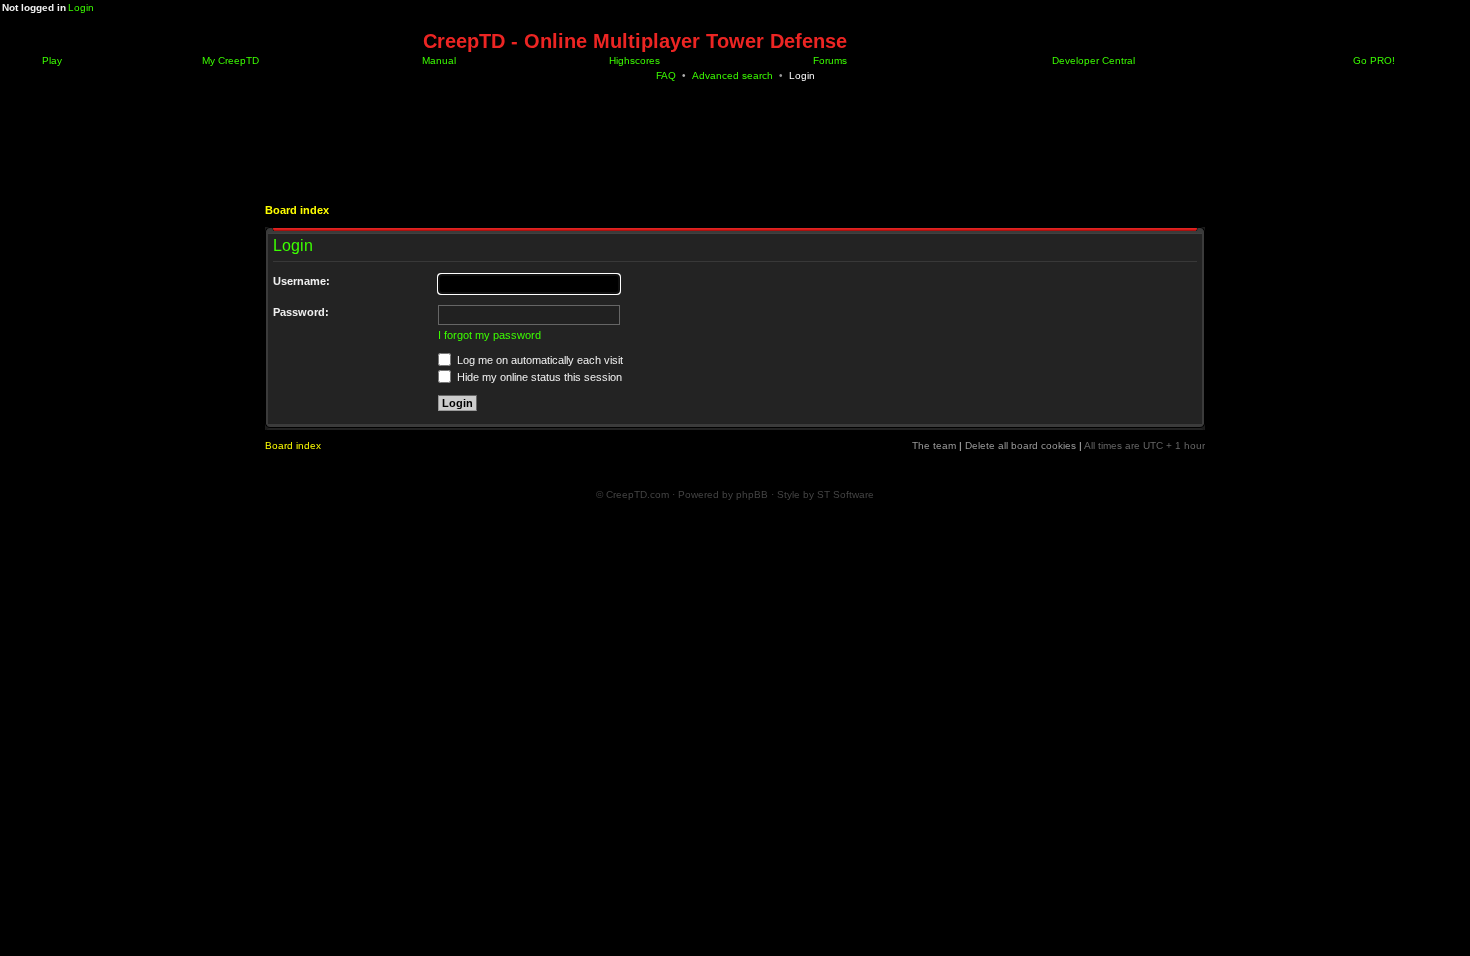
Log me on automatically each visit (538, 360)
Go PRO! (1372, 60)
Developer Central (1092, 60)
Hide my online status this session (538, 377)
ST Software (845, 494)
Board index (297, 210)
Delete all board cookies (1020, 445)
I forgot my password (489, 335)
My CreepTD (229, 60)
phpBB (752, 494)
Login (81, 7)
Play (50, 60)
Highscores (633, 60)
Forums (828, 60)
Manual (437, 60)
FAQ (666, 75)
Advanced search (732, 75)
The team (934, 445)
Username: (301, 281)
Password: (301, 312)
